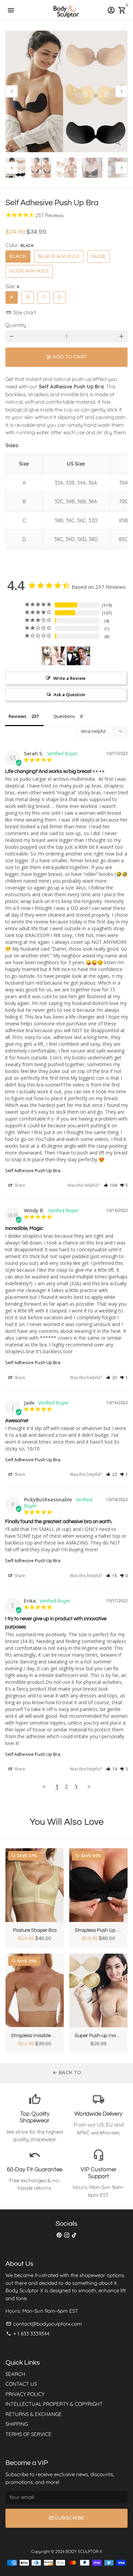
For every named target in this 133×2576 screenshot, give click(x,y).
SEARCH (15, 2374)
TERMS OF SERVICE (28, 2434)
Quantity (16, 325)
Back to (66, 2073)
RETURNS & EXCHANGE (34, 2414)
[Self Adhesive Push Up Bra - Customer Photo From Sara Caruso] (54, 656)
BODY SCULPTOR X (84, 2551)
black (18, 256)
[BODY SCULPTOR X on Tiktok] (74, 2235)
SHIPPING (17, 2424)
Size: (12, 286)
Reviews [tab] (17, 716)
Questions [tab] (64, 716)
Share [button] (19, 1185)
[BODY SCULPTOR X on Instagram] (67, 2235)
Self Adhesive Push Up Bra (33, 1170)
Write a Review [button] (69, 678)
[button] (110, 1185)
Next (121, 91)
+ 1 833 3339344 (28, 2334)
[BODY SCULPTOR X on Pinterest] (59, 2235)
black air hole (59, 256)
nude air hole (29, 271)
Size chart (21, 312)
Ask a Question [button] (69, 694)
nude (99, 256)
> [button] (89, 1787)
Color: (20, 245)
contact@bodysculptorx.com (44, 2324)
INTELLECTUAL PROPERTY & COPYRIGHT (54, 2404)
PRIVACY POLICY (25, 2394)
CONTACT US (21, 2384)
